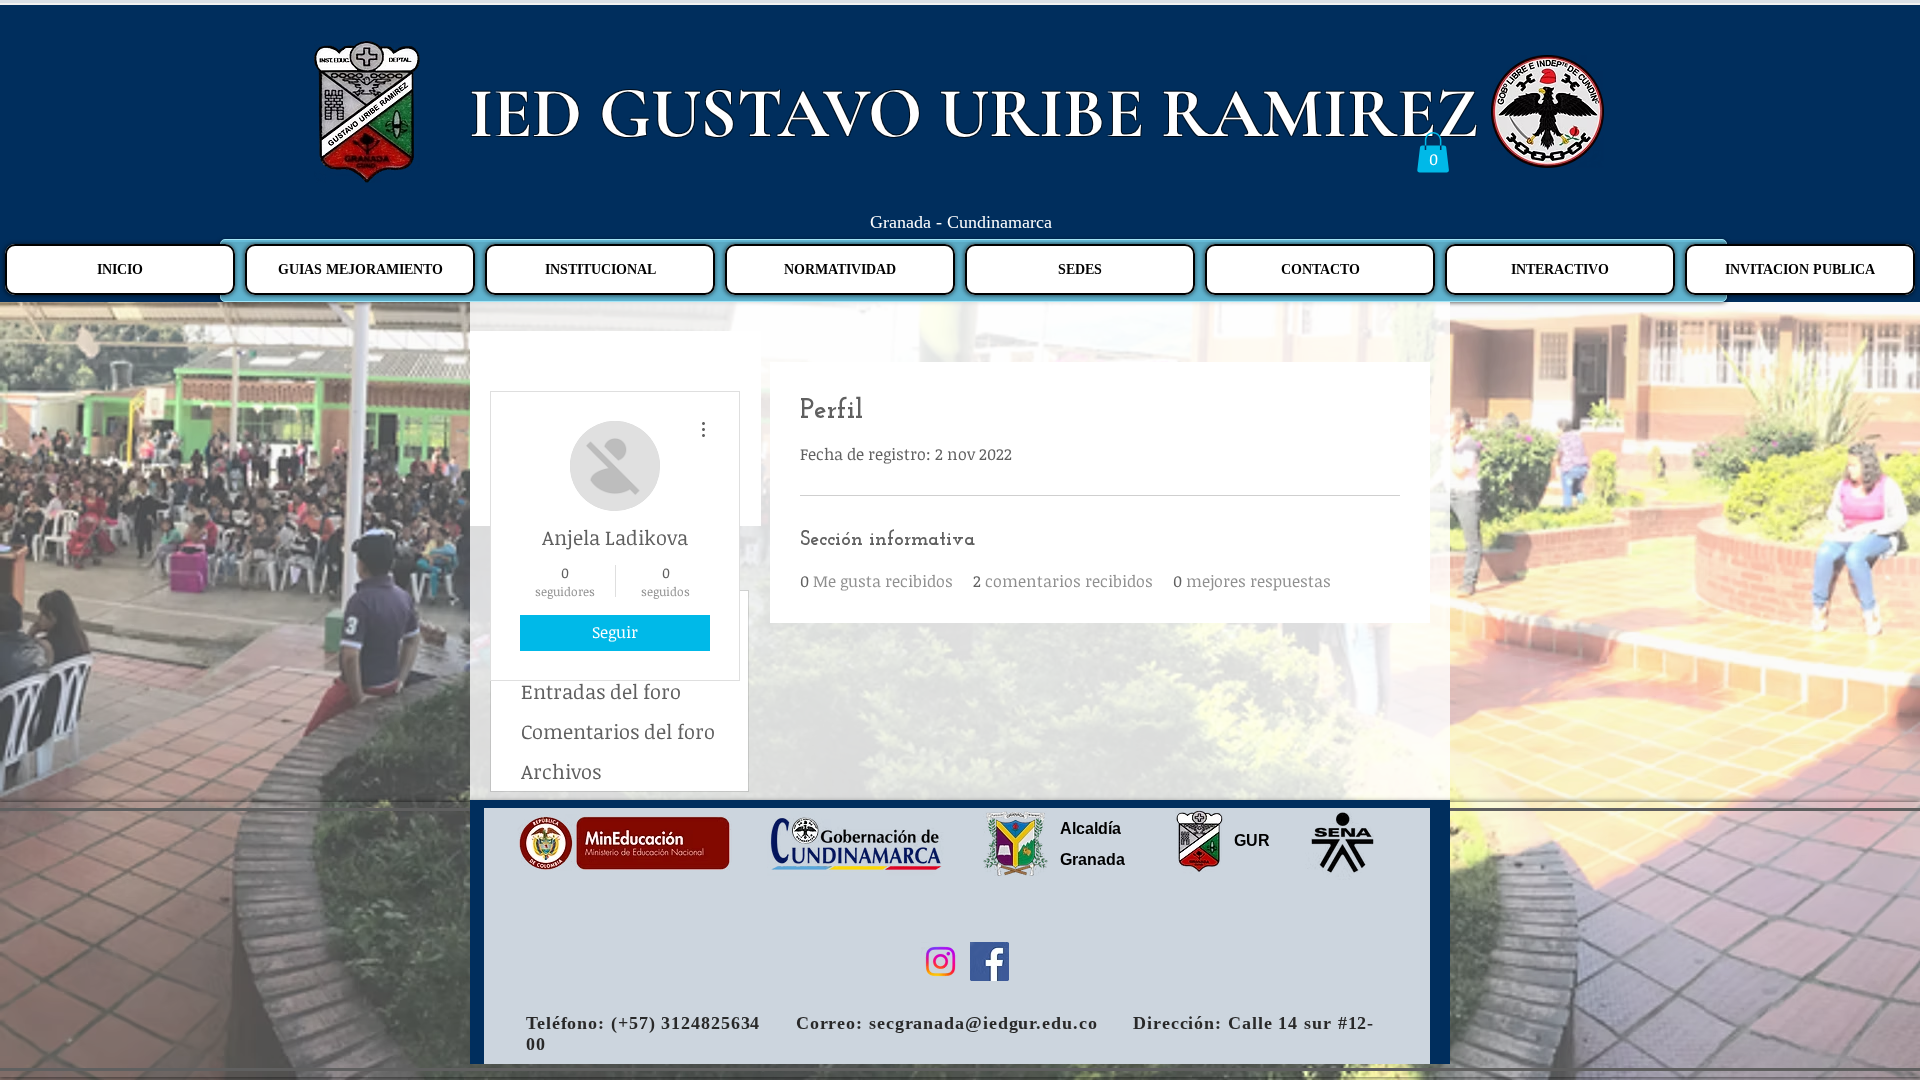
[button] (1433, 152)
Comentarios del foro (618, 731)
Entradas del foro (601, 691)
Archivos (561, 771)
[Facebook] (989, 961)
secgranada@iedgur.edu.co (983, 1023)
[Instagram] (940, 961)
